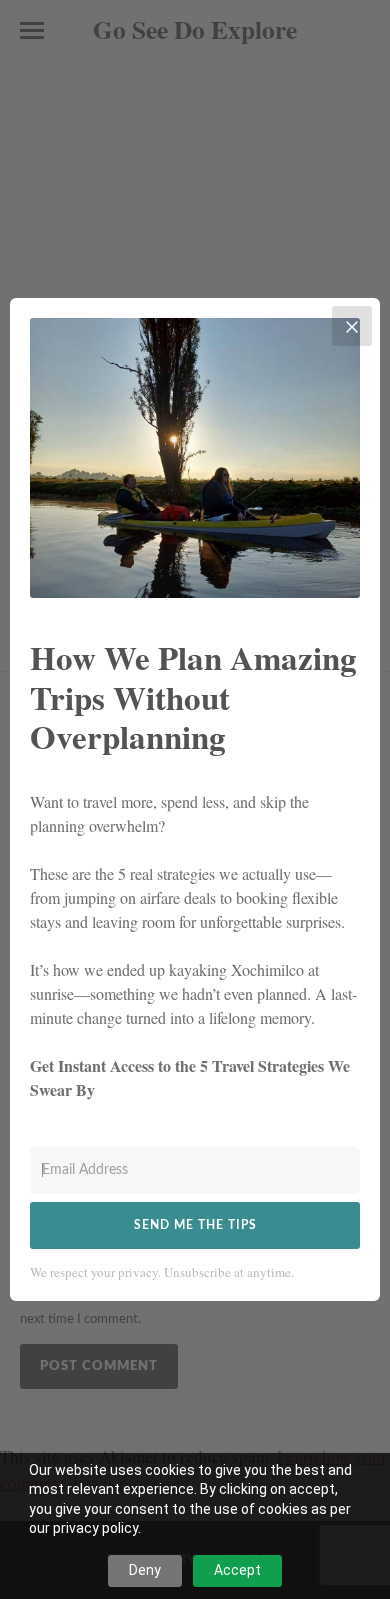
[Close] (352, 326)
